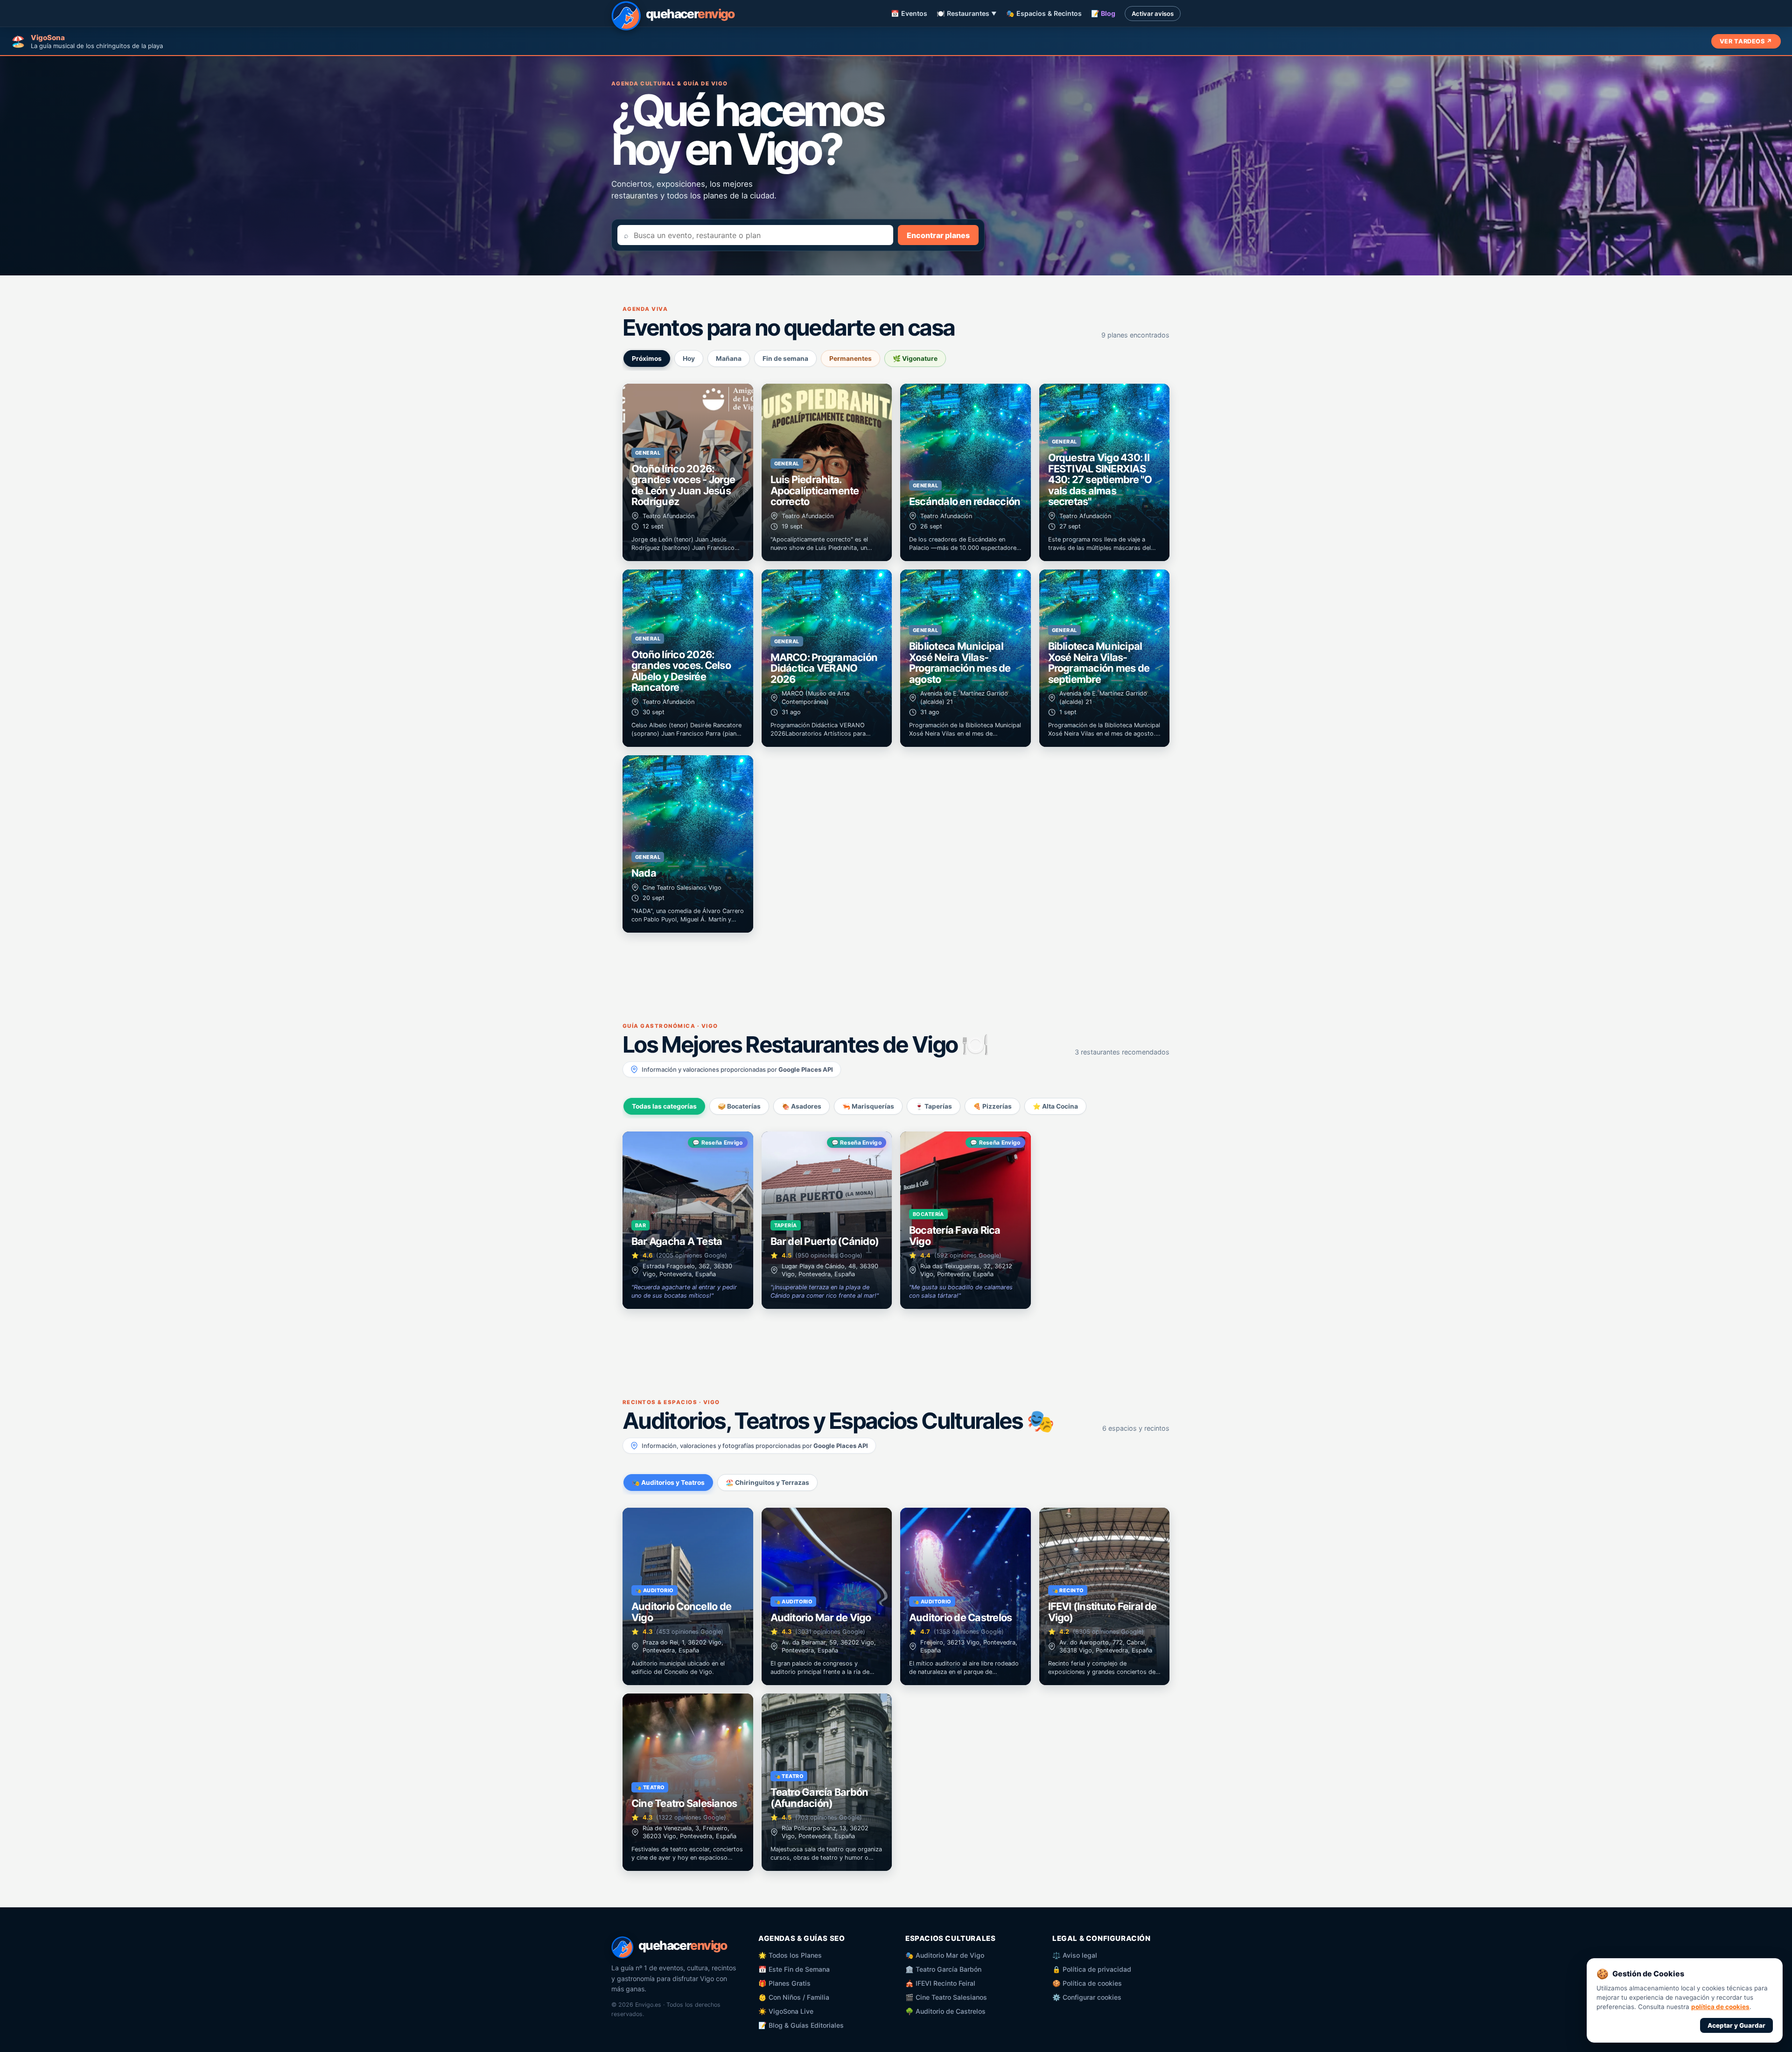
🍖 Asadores (801, 1106)
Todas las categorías (664, 1106)
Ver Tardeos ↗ (1746, 41)
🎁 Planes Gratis (784, 1983)
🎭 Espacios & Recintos (1044, 13)
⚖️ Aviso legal (1075, 1955)
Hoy (689, 358)
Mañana (729, 358)
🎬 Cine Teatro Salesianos (946, 1997)
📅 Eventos (909, 13)
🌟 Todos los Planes (790, 1955)
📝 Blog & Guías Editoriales (801, 2025)
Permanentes (850, 358)
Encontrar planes (938, 235)
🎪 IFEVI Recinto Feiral (940, 1983)
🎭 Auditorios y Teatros (668, 1483)
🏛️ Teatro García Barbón (943, 1969)
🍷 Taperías (934, 1106)
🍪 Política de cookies (1087, 1983)
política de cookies (1720, 2007)
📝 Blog (1103, 13)
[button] (688, 472)
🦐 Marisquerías (868, 1106)
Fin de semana (785, 358)
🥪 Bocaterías (739, 1106)
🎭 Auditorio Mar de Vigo (945, 1955)
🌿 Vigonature (915, 358)
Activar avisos (1153, 14)
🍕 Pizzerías (992, 1106)
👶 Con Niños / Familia (794, 1997)
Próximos (647, 358)
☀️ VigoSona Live (786, 2011)
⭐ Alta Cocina (1055, 1106)
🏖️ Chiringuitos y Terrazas (767, 1483)
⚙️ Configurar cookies (1087, 1997)
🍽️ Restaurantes (967, 13)
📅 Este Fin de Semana (794, 1969)
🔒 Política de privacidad (1092, 1969)
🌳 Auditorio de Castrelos (945, 2011)
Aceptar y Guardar (1736, 2025)
